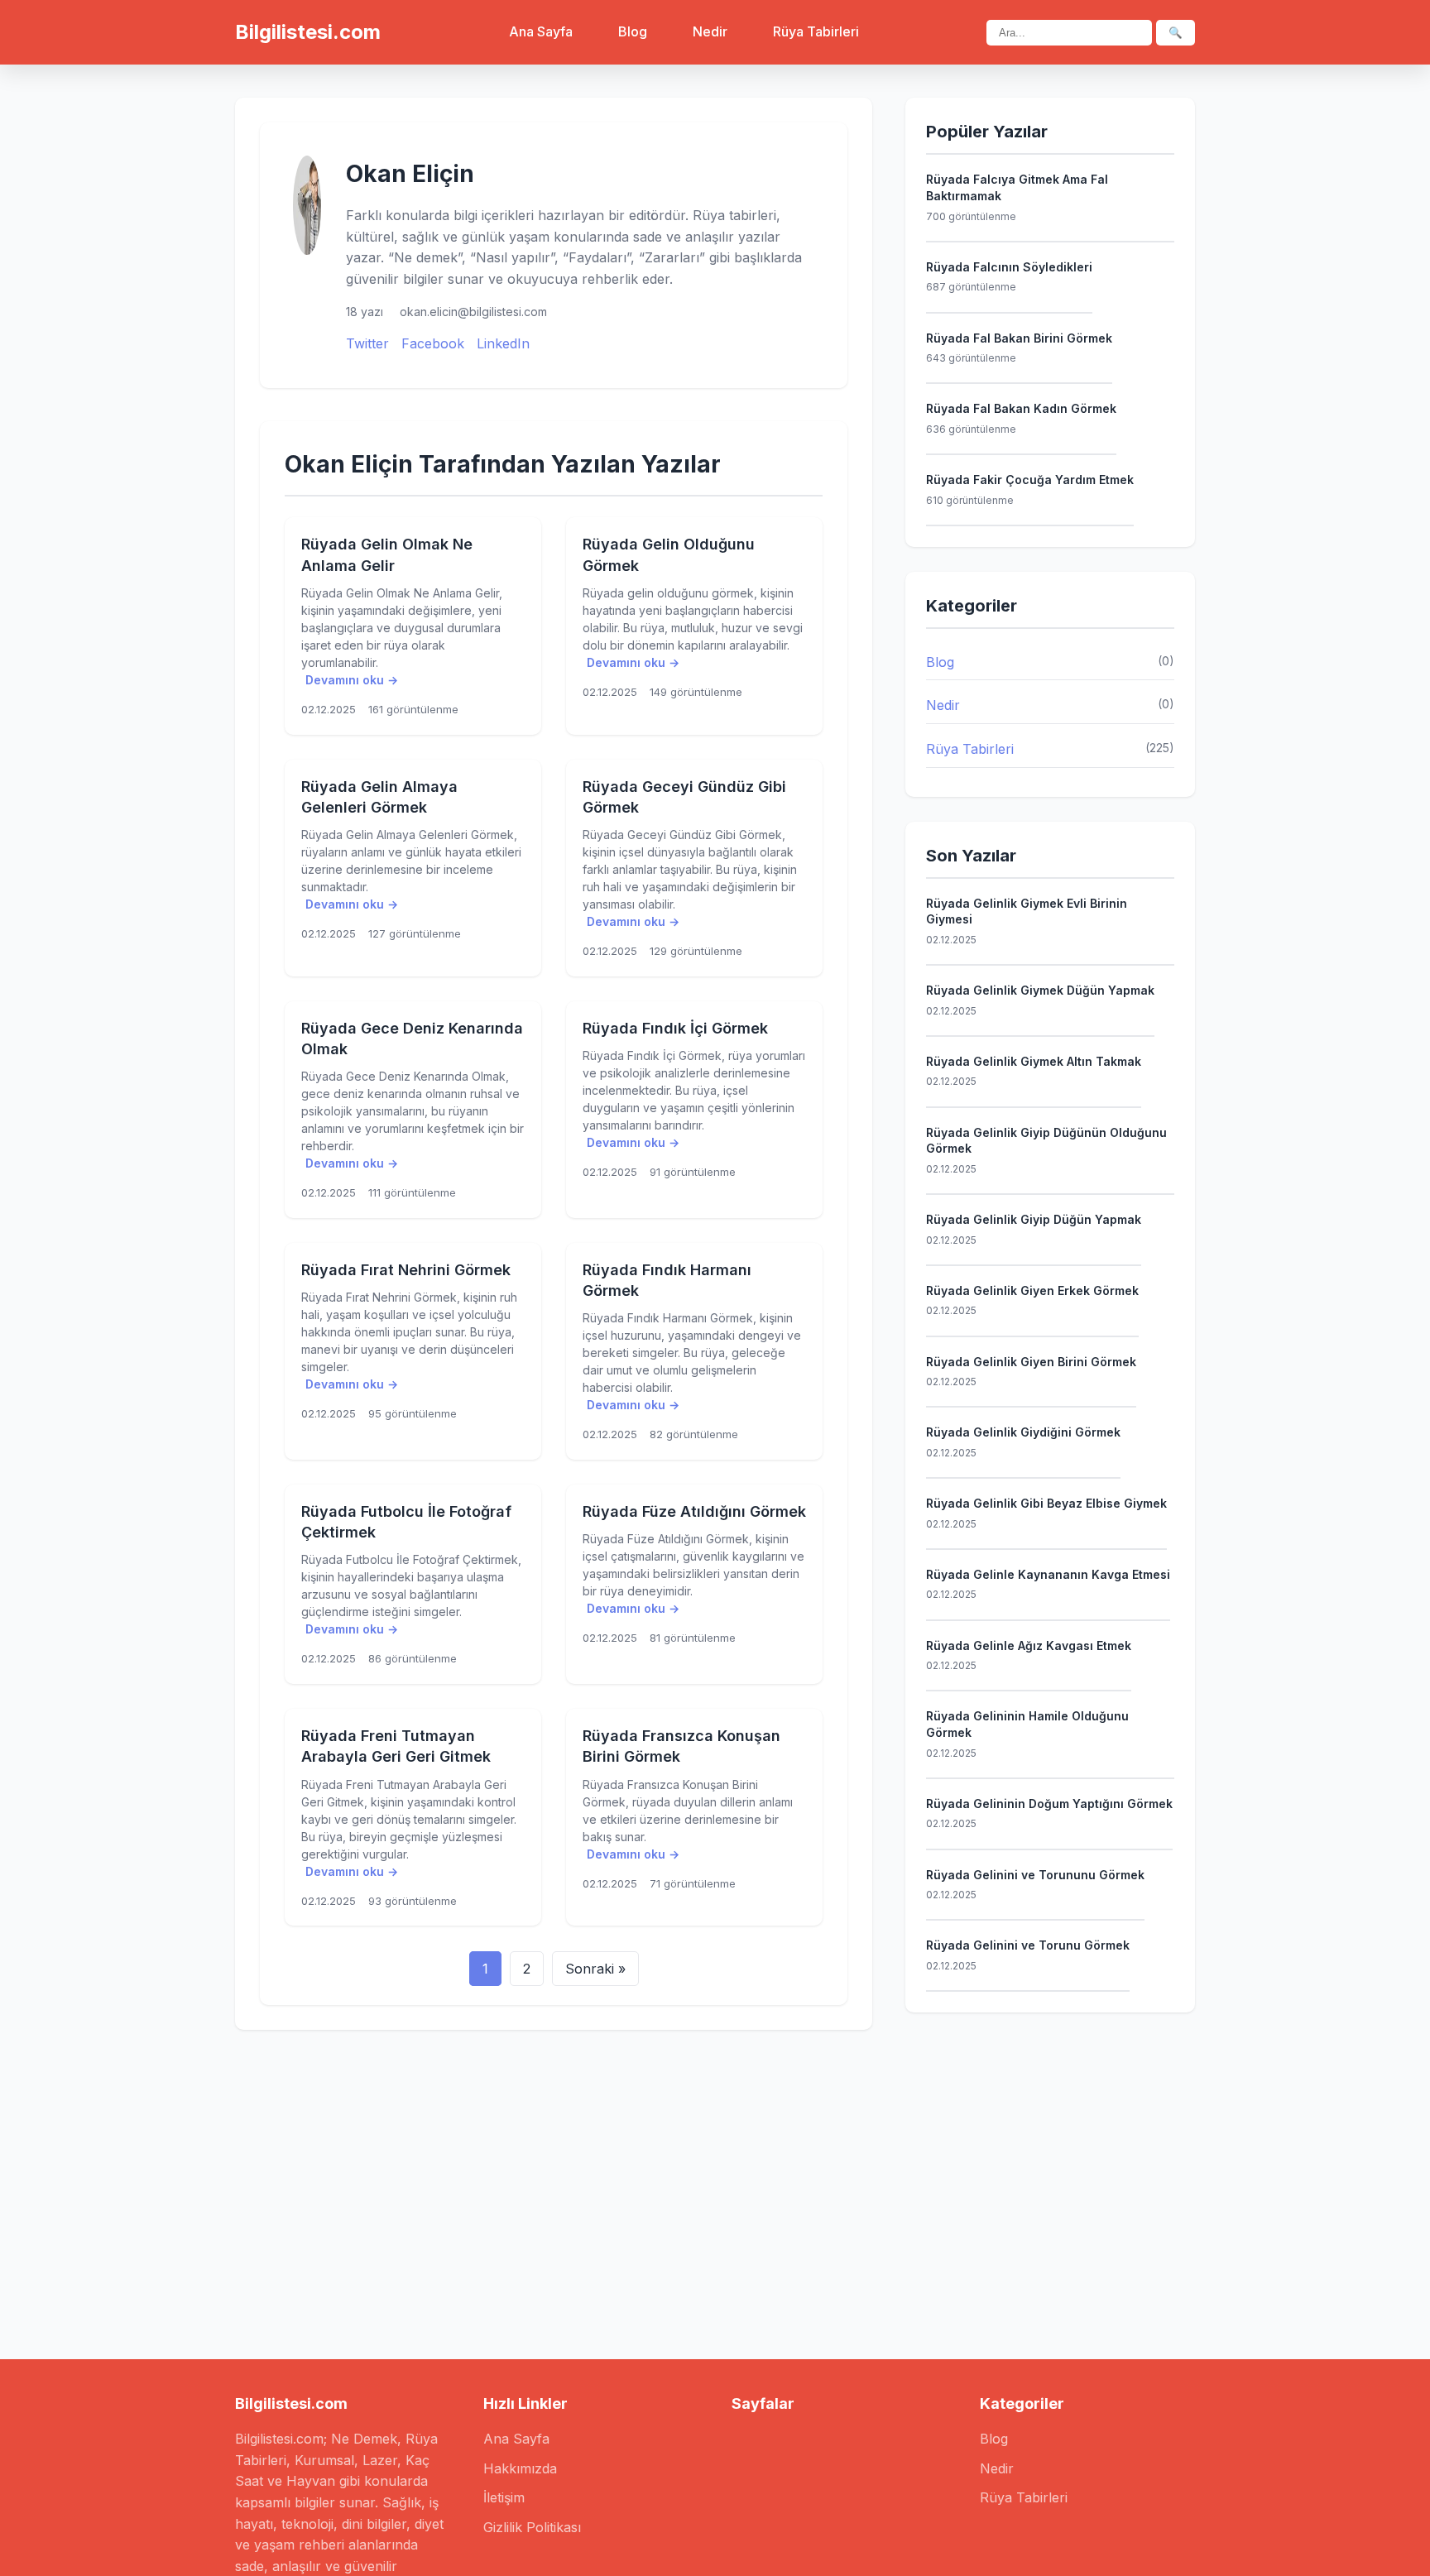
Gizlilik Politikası (532, 2527)
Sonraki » (595, 1969)
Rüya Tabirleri (816, 31)
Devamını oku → (352, 680)
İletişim (504, 2497)
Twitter (367, 343)
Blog (633, 31)
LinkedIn (503, 343)
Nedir (710, 31)
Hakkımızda (520, 2468)
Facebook (433, 343)
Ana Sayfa (541, 31)
